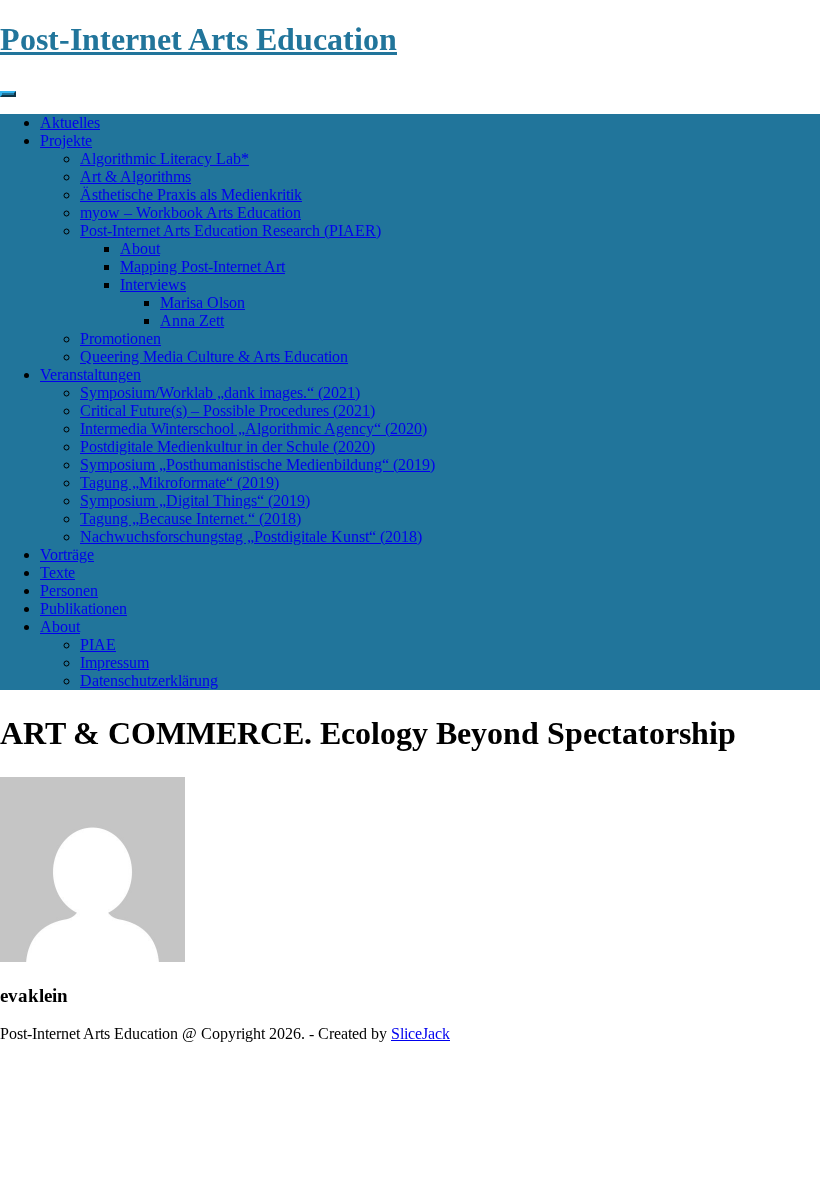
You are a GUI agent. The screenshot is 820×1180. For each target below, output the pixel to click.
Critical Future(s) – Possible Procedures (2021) (227, 410)
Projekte (66, 140)
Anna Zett (192, 320)
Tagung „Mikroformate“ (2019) (179, 482)
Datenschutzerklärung (149, 680)
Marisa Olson (202, 302)
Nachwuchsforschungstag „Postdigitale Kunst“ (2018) (251, 536)
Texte (57, 572)
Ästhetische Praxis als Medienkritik (191, 194)
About (140, 248)
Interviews (153, 284)
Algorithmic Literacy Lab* (164, 158)
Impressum (114, 662)
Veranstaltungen (90, 374)
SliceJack (420, 1033)
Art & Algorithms (135, 176)
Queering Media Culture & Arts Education (214, 356)
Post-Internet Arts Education (198, 39)
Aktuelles (70, 122)
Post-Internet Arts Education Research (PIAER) (230, 230)
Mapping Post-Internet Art (202, 266)
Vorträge (67, 554)
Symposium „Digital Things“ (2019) (195, 500)
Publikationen (83, 608)
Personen (69, 590)
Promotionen (120, 338)
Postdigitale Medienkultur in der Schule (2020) (227, 446)
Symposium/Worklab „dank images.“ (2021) (220, 392)
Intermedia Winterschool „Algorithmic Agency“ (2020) (253, 428)
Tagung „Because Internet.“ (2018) (190, 518)
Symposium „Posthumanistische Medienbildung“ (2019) (257, 464)
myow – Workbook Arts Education (190, 212)
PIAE (98, 644)
